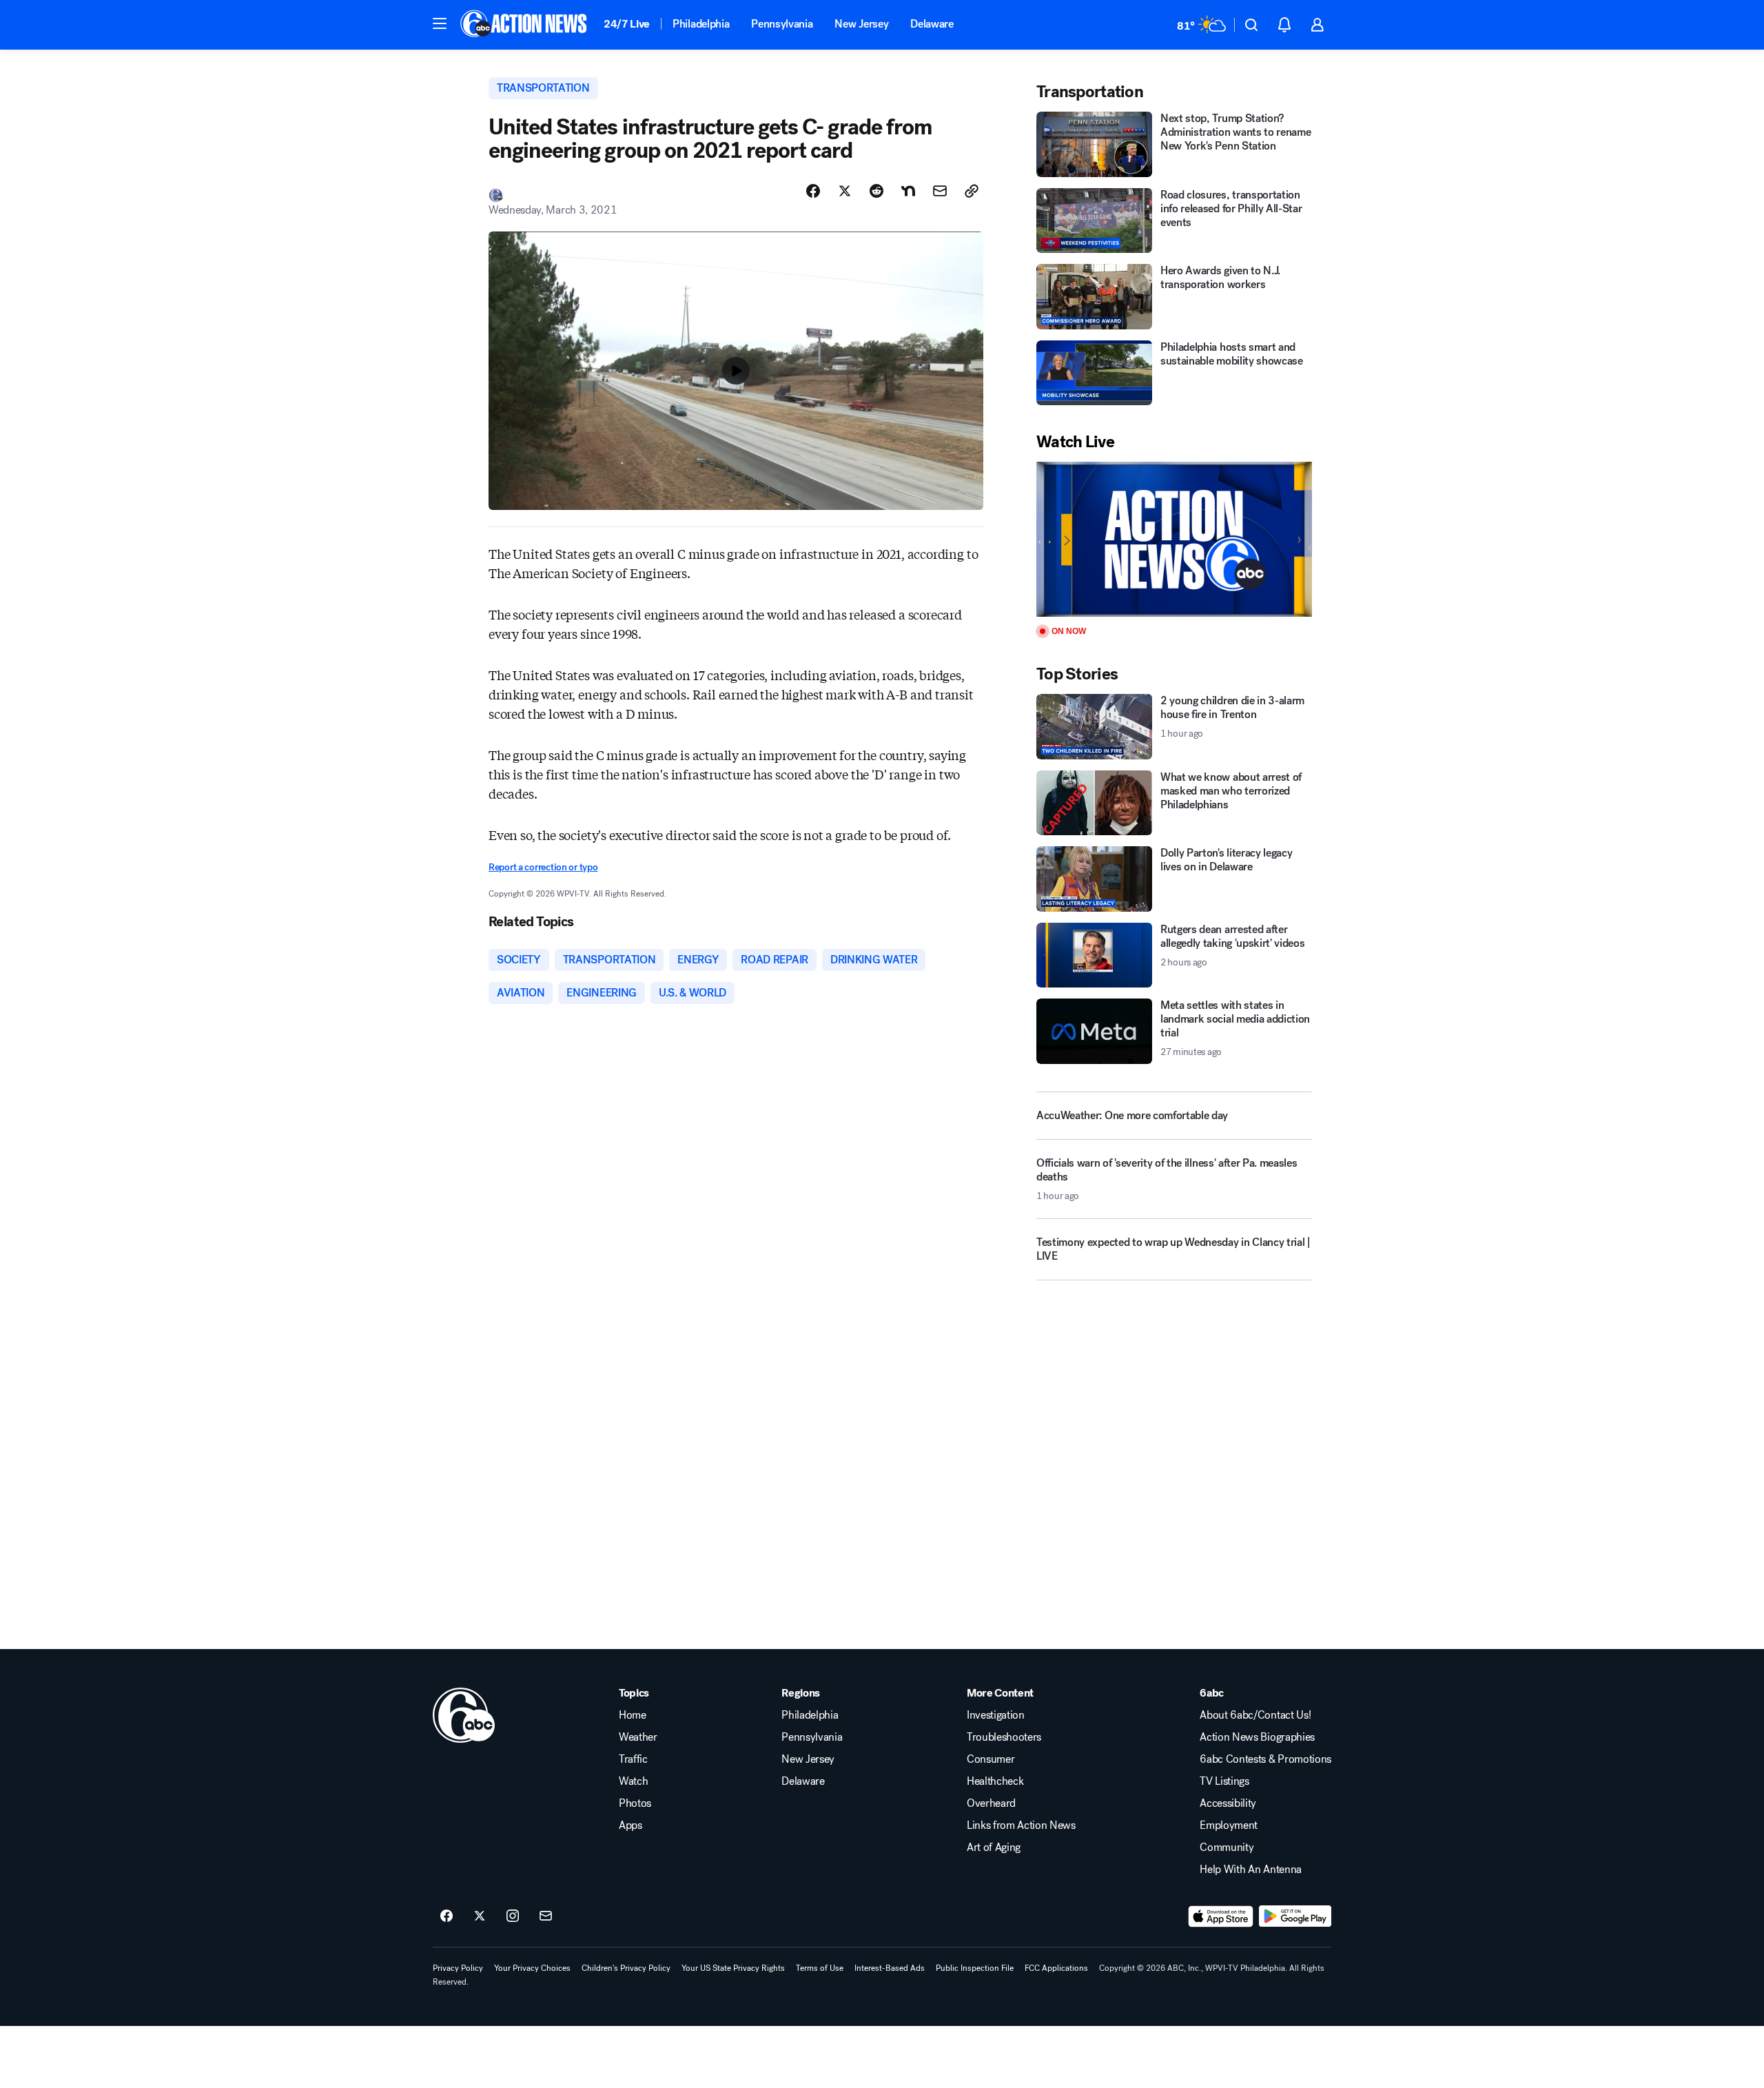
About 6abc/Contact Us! (1255, 1715)
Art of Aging (994, 1848)
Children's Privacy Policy (626, 1968)
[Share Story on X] (845, 191)
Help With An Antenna (1251, 1870)
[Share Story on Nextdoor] (908, 191)
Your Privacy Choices (532, 1968)
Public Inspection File (975, 1968)
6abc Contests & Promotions (1265, 1759)
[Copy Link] (972, 191)
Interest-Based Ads (890, 1968)
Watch (633, 1781)
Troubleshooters (1004, 1737)
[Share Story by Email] (940, 191)
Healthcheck (995, 1781)
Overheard (991, 1803)
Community (1227, 1848)
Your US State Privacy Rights (733, 1968)
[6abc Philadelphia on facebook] (447, 1916)
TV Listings (1224, 1781)
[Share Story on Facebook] (813, 191)
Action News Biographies (1257, 1737)
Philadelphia (701, 24)
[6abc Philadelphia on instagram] (513, 1916)
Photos (635, 1803)
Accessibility (1228, 1803)
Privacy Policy (458, 1968)
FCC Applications (1056, 1968)
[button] (440, 23)
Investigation (996, 1715)
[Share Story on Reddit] (876, 191)
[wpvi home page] (464, 1715)
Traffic (633, 1759)
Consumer (991, 1759)
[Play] (1174, 539)
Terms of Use (820, 1968)
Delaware (932, 24)
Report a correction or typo (543, 867)
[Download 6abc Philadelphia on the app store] (1221, 1916)
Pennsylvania (782, 24)
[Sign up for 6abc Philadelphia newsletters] (546, 1916)
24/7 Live (627, 24)
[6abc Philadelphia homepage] (525, 25)
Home (633, 1715)
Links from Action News (1021, 1825)
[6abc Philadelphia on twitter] (480, 1916)
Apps (630, 1825)
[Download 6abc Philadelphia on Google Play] (1295, 1916)
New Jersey (861, 24)
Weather (638, 1737)
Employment (1229, 1825)
